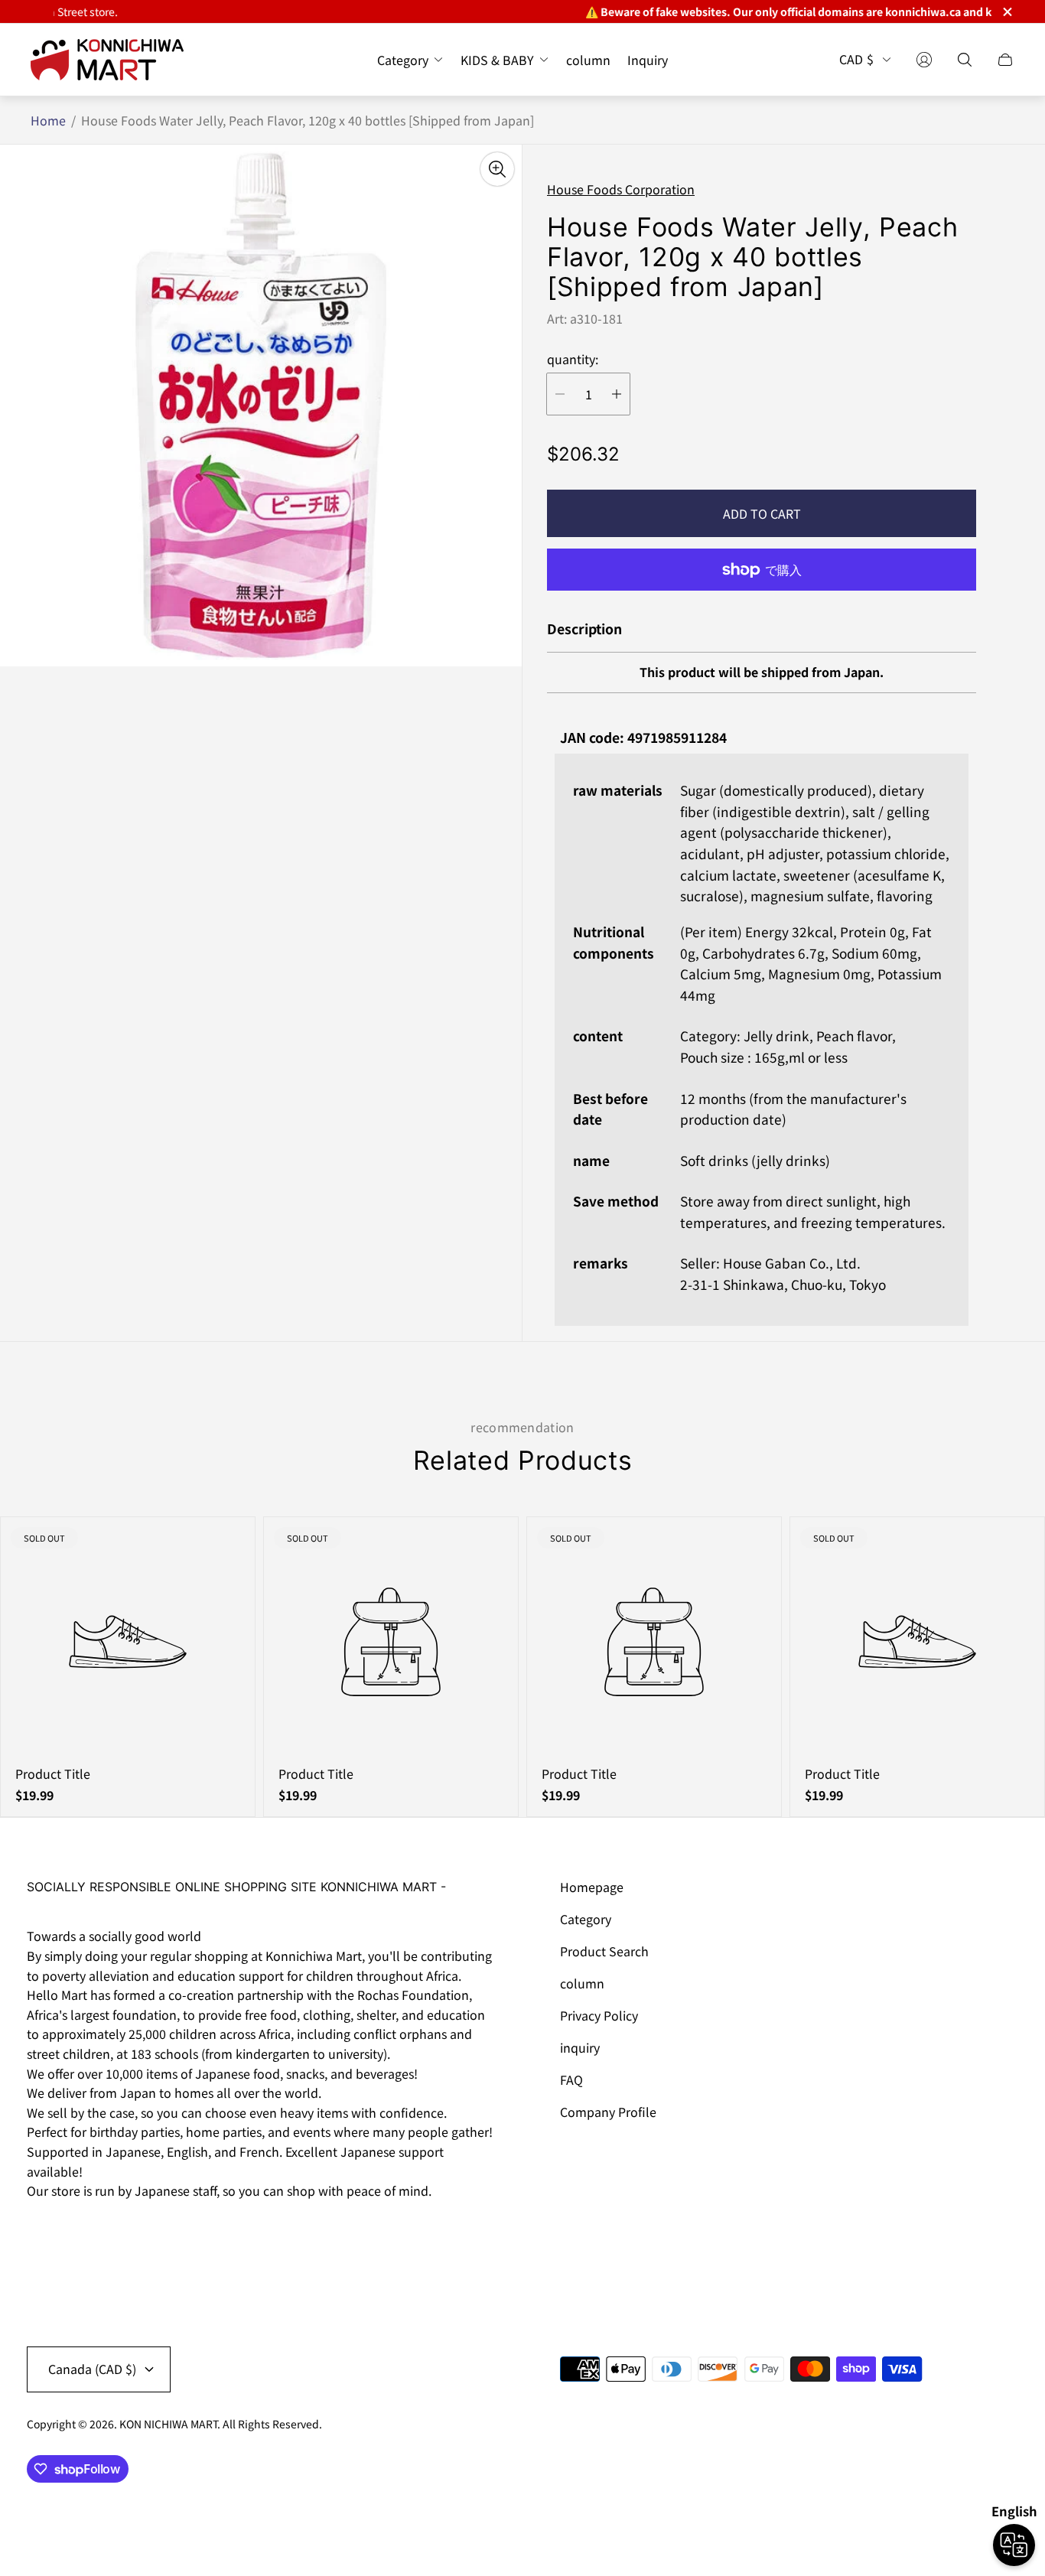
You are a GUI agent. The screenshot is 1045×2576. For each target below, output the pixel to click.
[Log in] (924, 60)
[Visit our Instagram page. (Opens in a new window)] (44, 2234)
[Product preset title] (128, 1642)
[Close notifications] (1007, 12)
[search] (965, 60)
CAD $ (856, 60)
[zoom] (497, 169)
